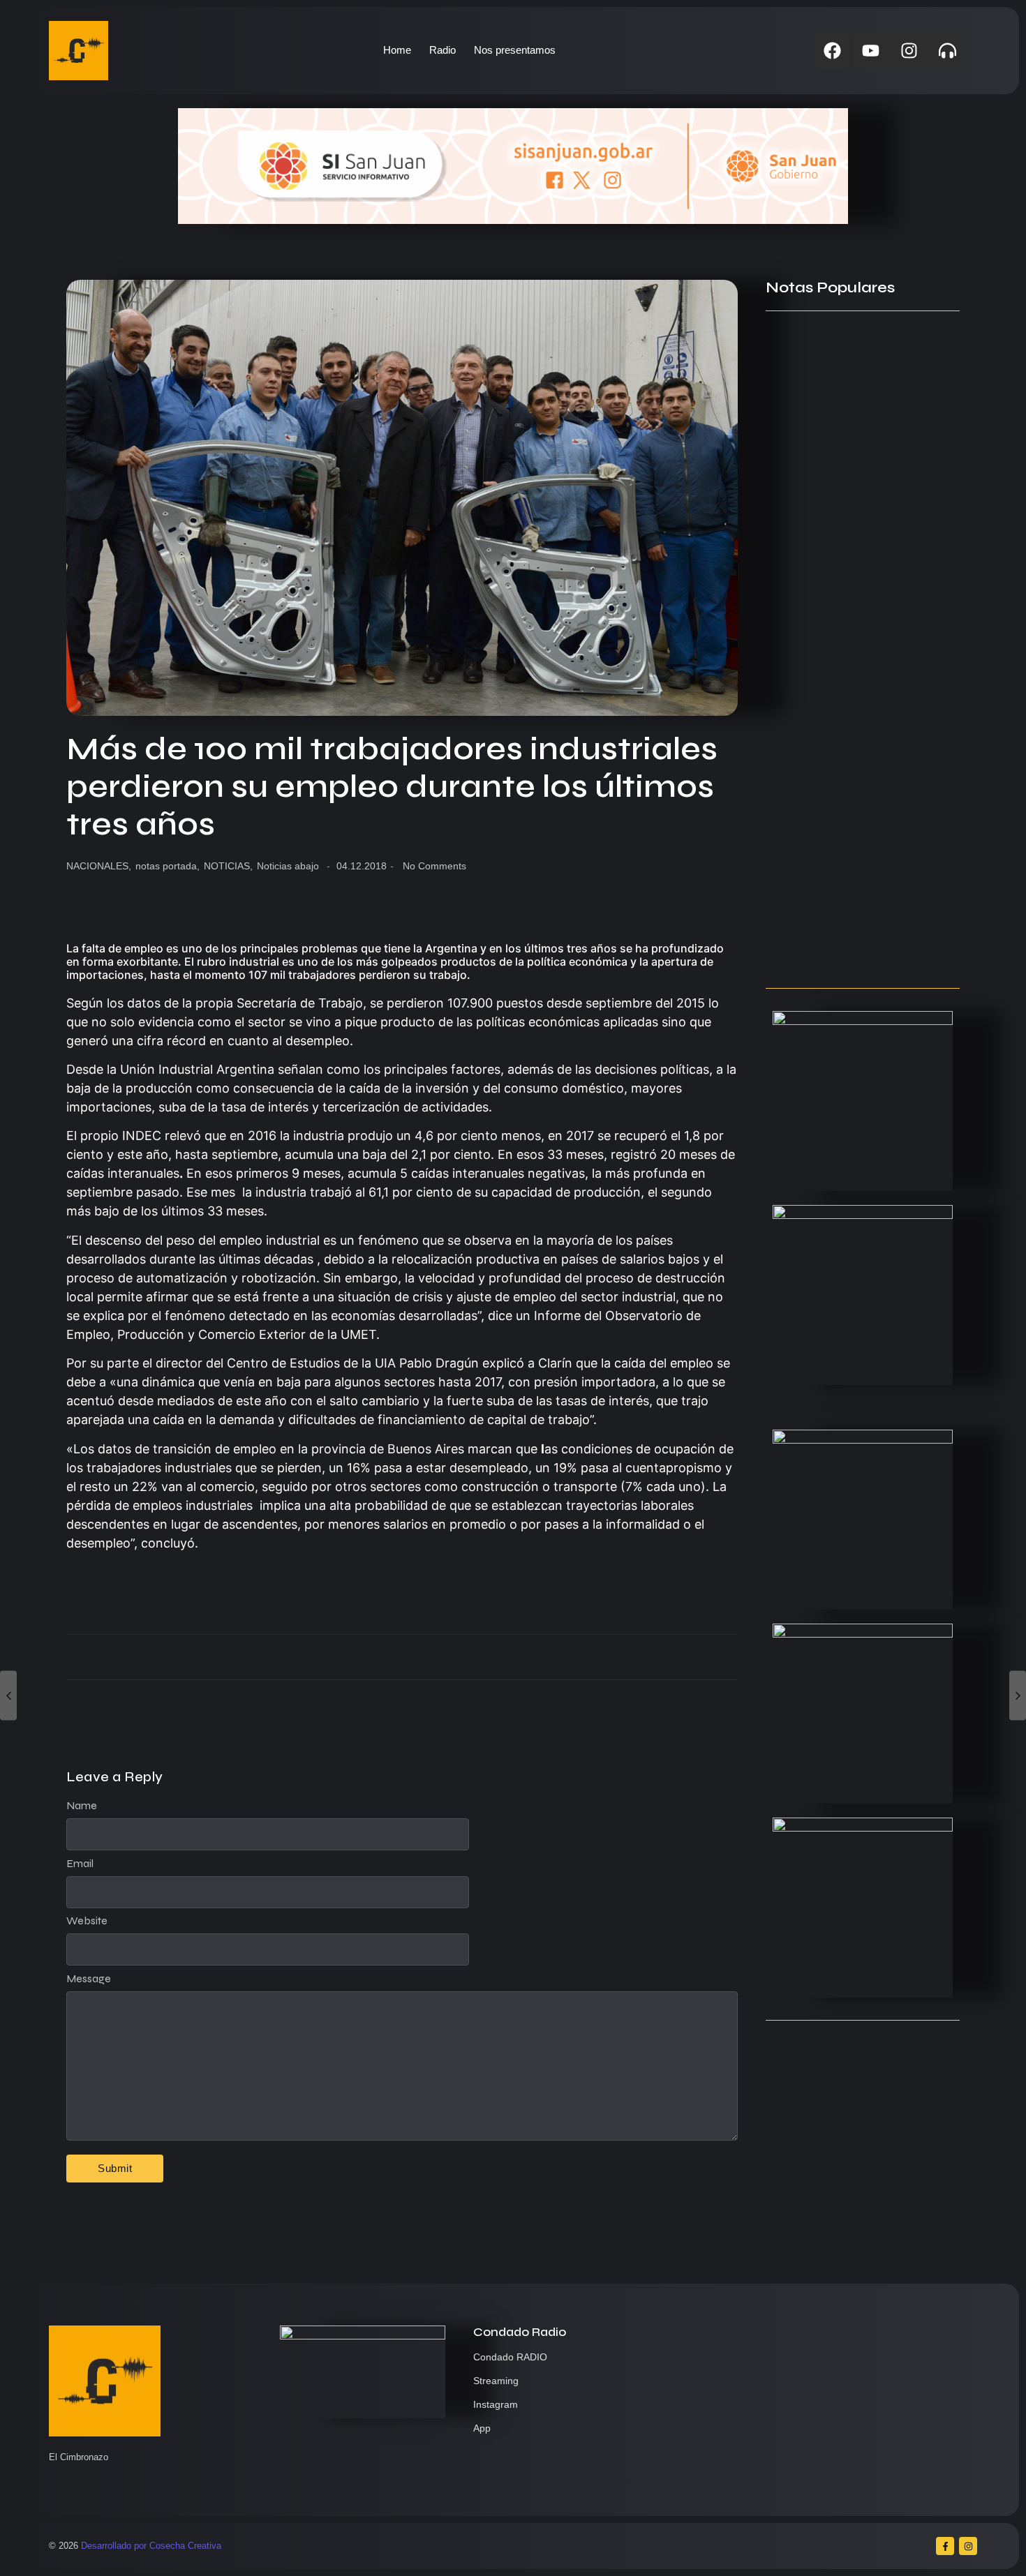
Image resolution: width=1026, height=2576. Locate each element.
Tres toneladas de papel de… (844, 779)
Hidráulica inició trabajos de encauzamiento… (843, 540)
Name (82, 1806)
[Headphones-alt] (948, 51)
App (482, 2428)
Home (397, 50)
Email (80, 1864)
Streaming (496, 2381)
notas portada (168, 866)
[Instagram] (909, 51)
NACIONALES (99, 866)
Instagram (496, 2404)
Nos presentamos (515, 50)
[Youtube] (871, 51)
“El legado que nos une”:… (834, 950)
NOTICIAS (228, 866)
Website (87, 1921)
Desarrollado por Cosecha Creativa (151, 2546)
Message (89, 1979)
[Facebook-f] (945, 2546)
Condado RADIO (510, 2357)
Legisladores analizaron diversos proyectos (856, 855)
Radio (443, 50)
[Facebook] (833, 51)
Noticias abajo (288, 866)
